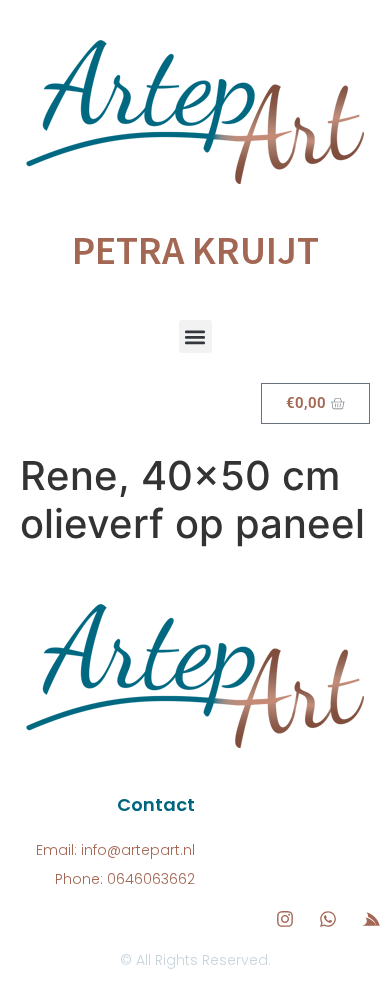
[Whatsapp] (328, 919)
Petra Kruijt (195, 250)
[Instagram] (285, 919)
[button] (195, 336)
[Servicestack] (371, 919)
